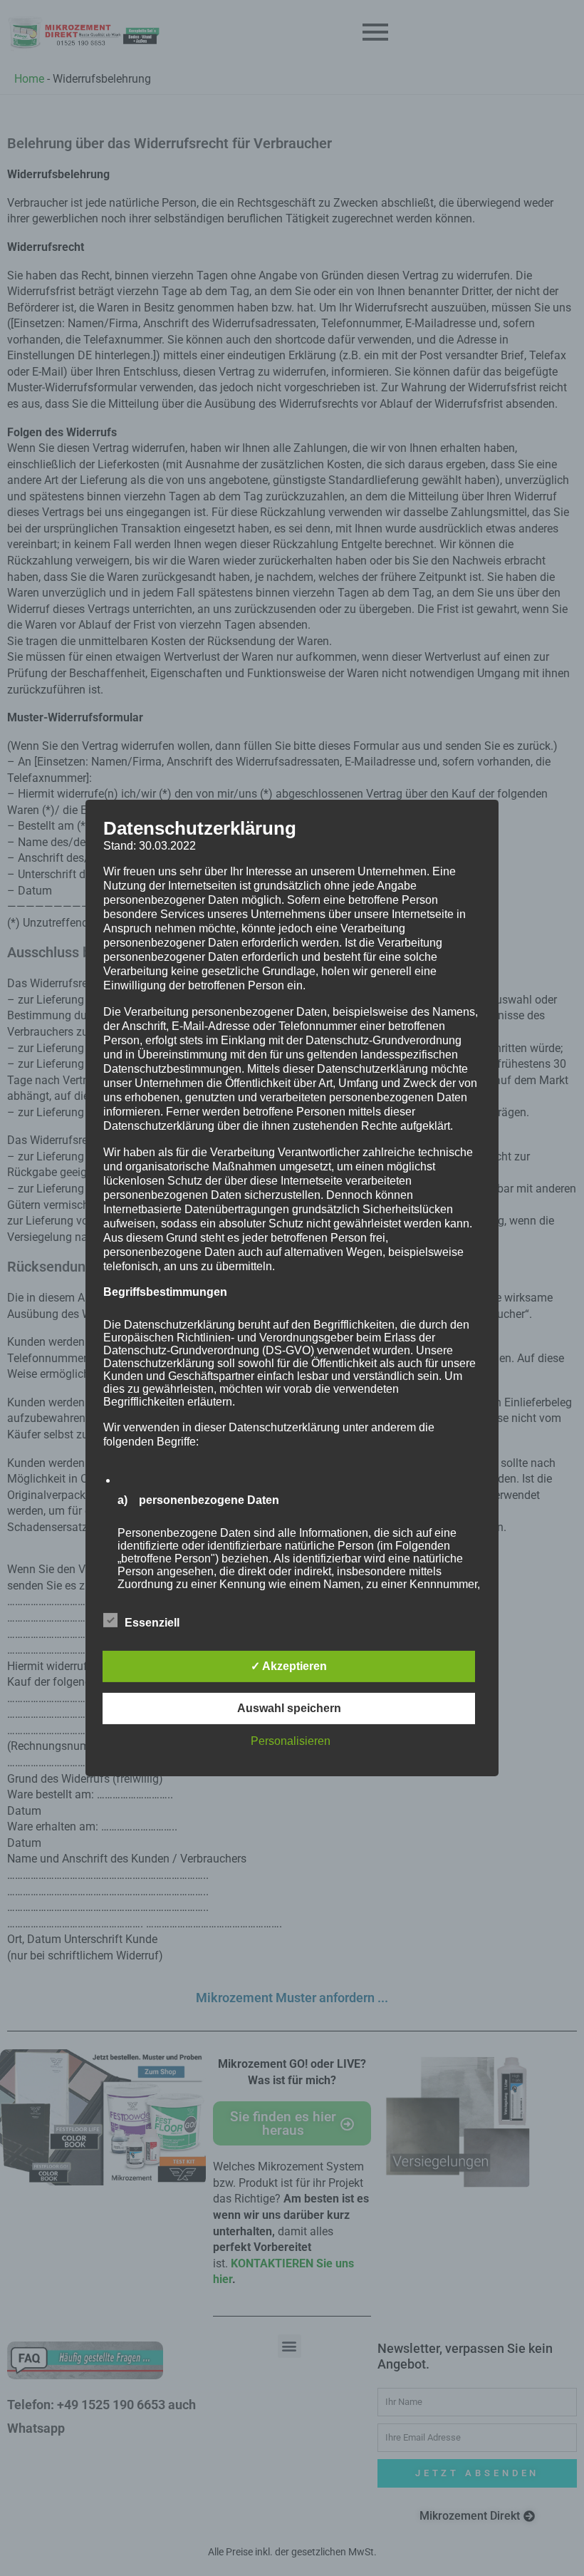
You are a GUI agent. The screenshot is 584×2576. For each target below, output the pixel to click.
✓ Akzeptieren (289, 1666)
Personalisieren (291, 1741)
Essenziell (152, 1623)
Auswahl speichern (289, 1708)
